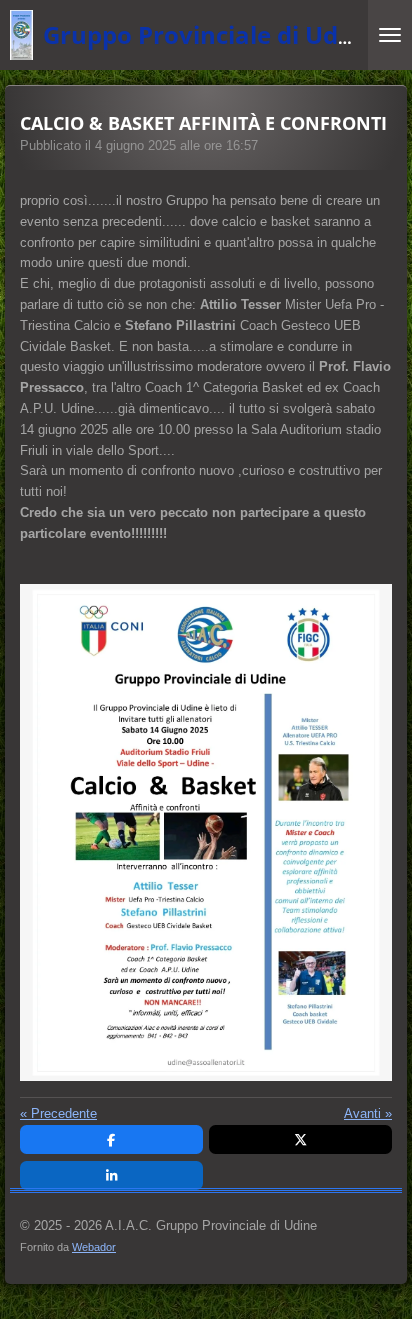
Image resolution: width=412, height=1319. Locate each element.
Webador (94, 1247)
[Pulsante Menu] (390, 35)
